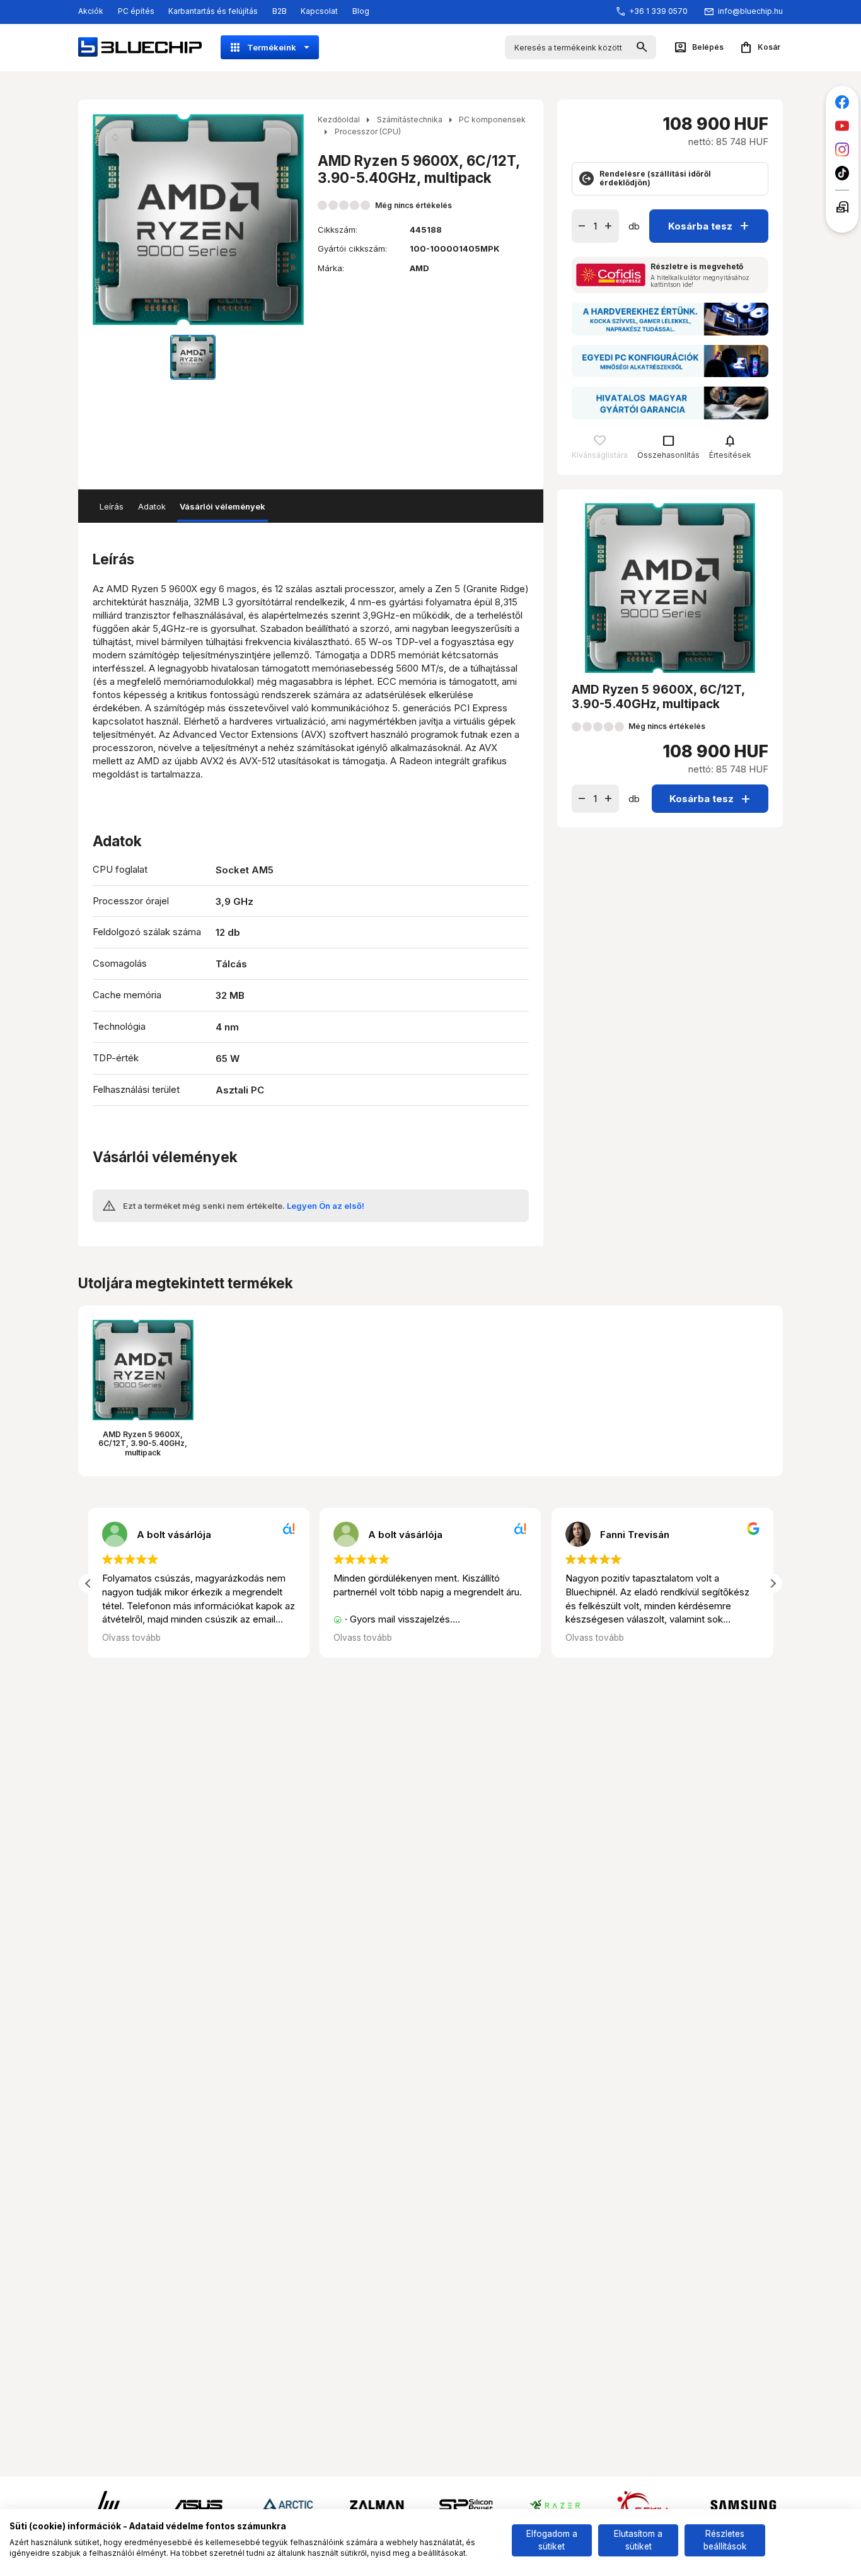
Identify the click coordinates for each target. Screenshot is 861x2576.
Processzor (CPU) (368, 131)
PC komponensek (492, 119)
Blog (361, 11)
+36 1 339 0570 (658, 11)
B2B (280, 11)
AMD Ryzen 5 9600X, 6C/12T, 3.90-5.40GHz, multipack (143, 1443)
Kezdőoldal (339, 119)
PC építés (136, 11)
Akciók (91, 11)
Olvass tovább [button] (131, 1638)
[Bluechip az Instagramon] (842, 150)
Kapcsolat (319, 11)
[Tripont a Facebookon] (842, 102)
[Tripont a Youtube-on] (842, 126)
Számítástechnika (410, 119)
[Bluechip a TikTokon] (842, 173)
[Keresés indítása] (642, 48)
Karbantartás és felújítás (213, 11)
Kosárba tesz (710, 225)
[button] (773, 1583)
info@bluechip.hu (750, 11)
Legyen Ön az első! (326, 1206)
